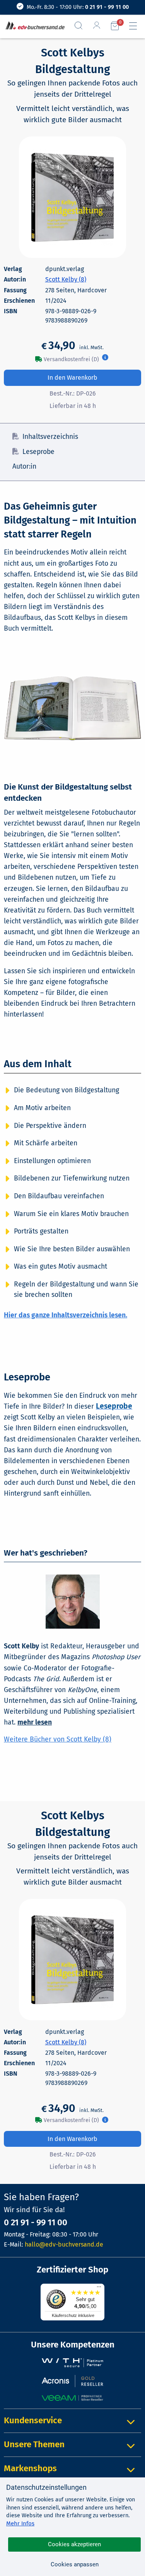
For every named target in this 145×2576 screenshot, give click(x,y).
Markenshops (30, 2468)
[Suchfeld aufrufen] (82, 26)
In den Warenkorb (72, 378)
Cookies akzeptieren (74, 2544)
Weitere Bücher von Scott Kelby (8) (58, 1739)
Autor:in (24, 467)
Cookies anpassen (75, 2564)
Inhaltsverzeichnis (50, 437)
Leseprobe (38, 452)
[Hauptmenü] (136, 26)
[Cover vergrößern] (73, 197)
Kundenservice (33, 2420)
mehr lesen (35, 1722)
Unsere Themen (34, 2444)
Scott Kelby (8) (66, 279)
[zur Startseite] (33, 26)
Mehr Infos (20, 2523)
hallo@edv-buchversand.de (64, 2244)
